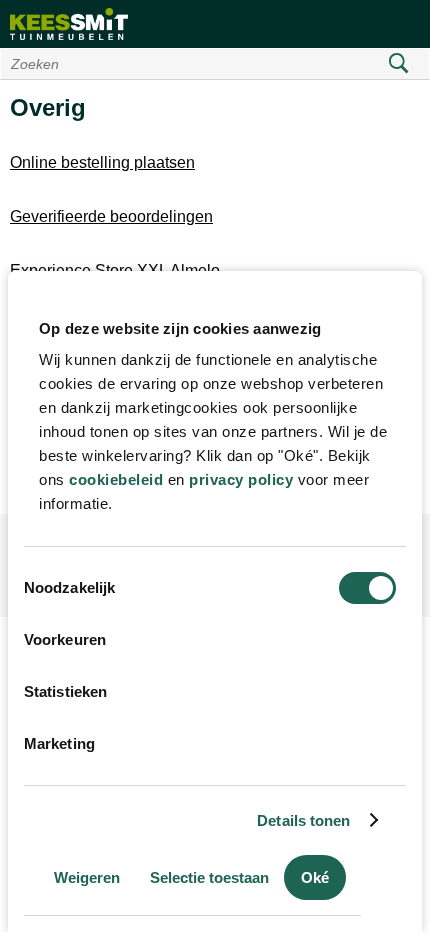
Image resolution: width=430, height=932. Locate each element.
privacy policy (241, 479)
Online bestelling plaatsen (102, 162)
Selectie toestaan (209, 877)
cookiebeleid (116, 479)
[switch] (367, 640)
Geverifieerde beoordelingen (111, 216)
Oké (315, 877)
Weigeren (87, 877)
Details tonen (303, 820)
